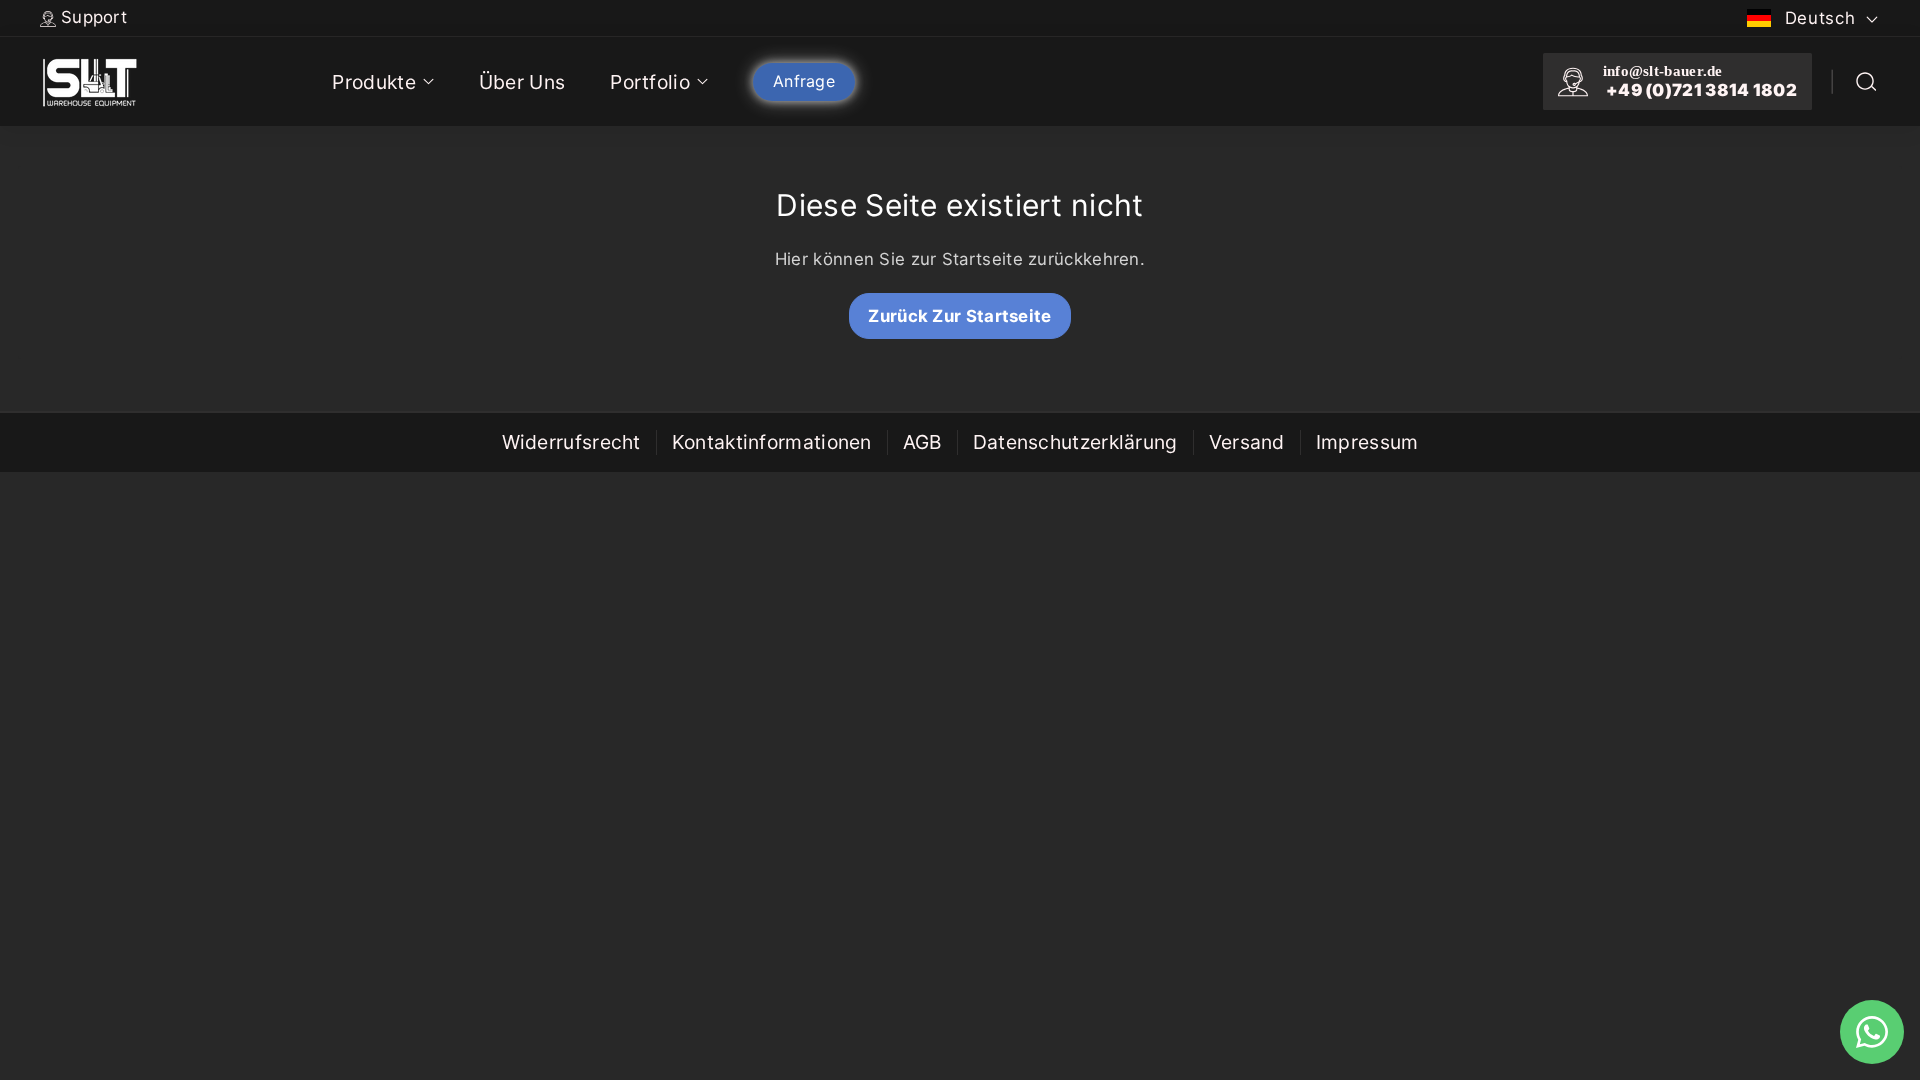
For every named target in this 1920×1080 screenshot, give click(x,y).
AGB (922, 442)
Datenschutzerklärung (1075, 442)
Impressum (1367, 442)
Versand (1247, 442)
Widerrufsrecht (571, 442)
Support (94, 17)
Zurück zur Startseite (959, 316)
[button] (1866, 82)
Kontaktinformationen (772, 442)
